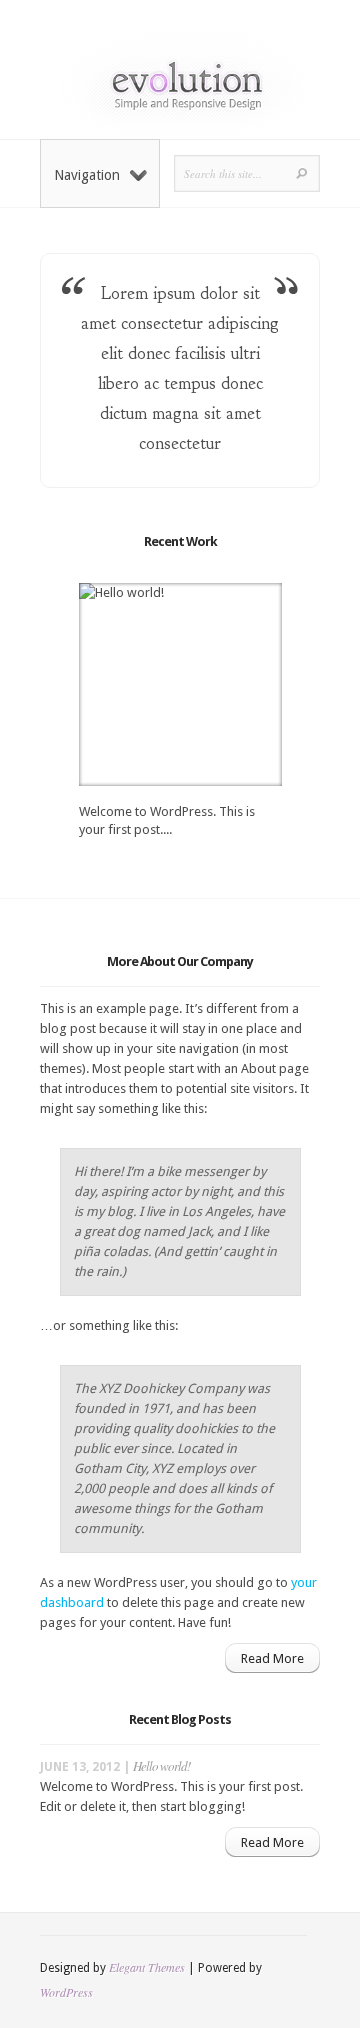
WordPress (66, 1992)
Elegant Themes (147, 1967)
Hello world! (161, 1766)
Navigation (87, 175)
